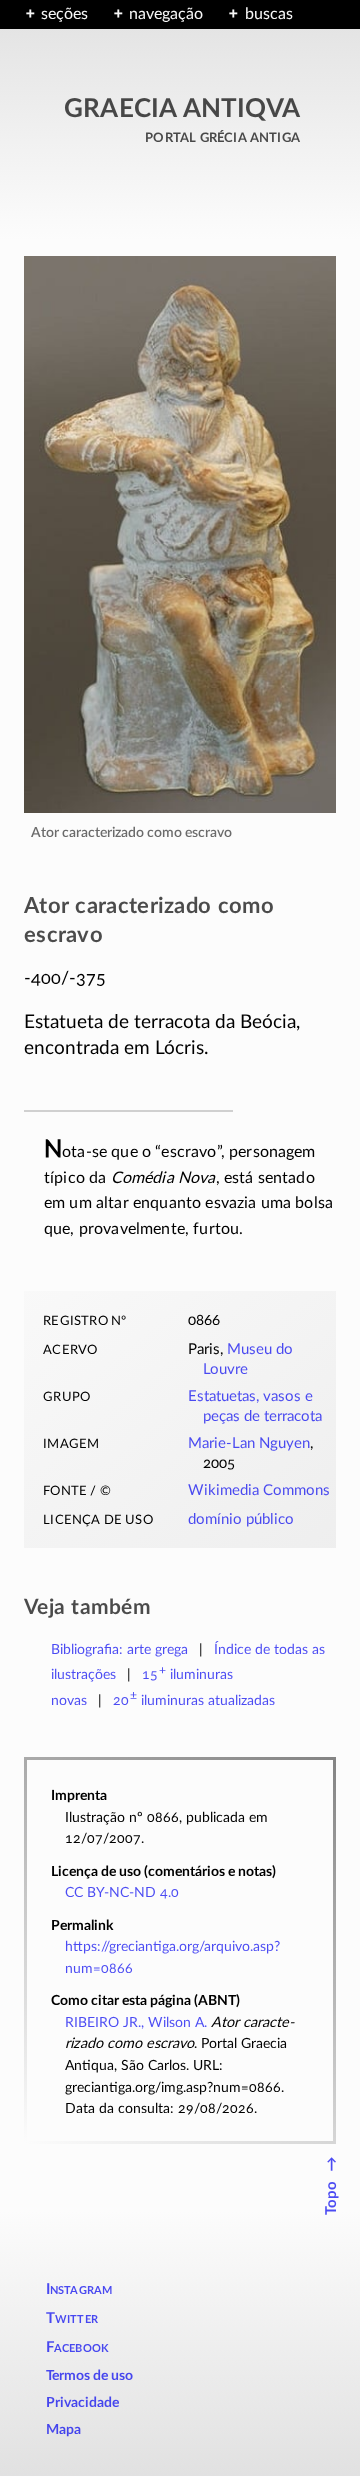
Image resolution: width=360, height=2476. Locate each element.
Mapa (63, 2430)
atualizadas (194, 1700)
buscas (268, 14)
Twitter (72, 2318)
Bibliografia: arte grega (119, 1649)
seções (64, 14)
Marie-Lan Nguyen (249, 1443)
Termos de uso (89, 2376)
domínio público (241, 1519)
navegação (166, 14)
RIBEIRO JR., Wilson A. (136, 2022)
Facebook (78, 2347)
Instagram (79, 2289)
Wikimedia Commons (259, 1490)
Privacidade (82, 2403)
